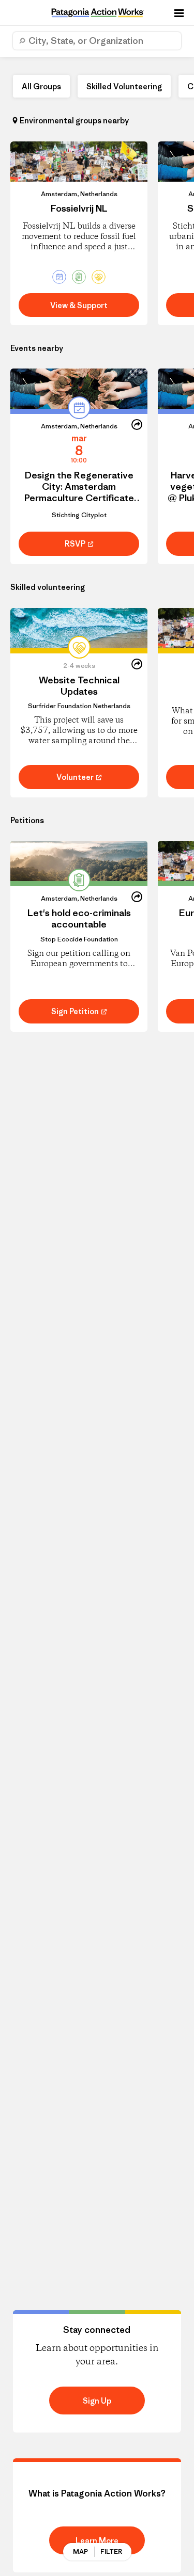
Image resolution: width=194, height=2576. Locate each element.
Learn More (97, 2541)
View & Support (79, 305)
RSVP (75, 544)
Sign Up (97, 2401)
